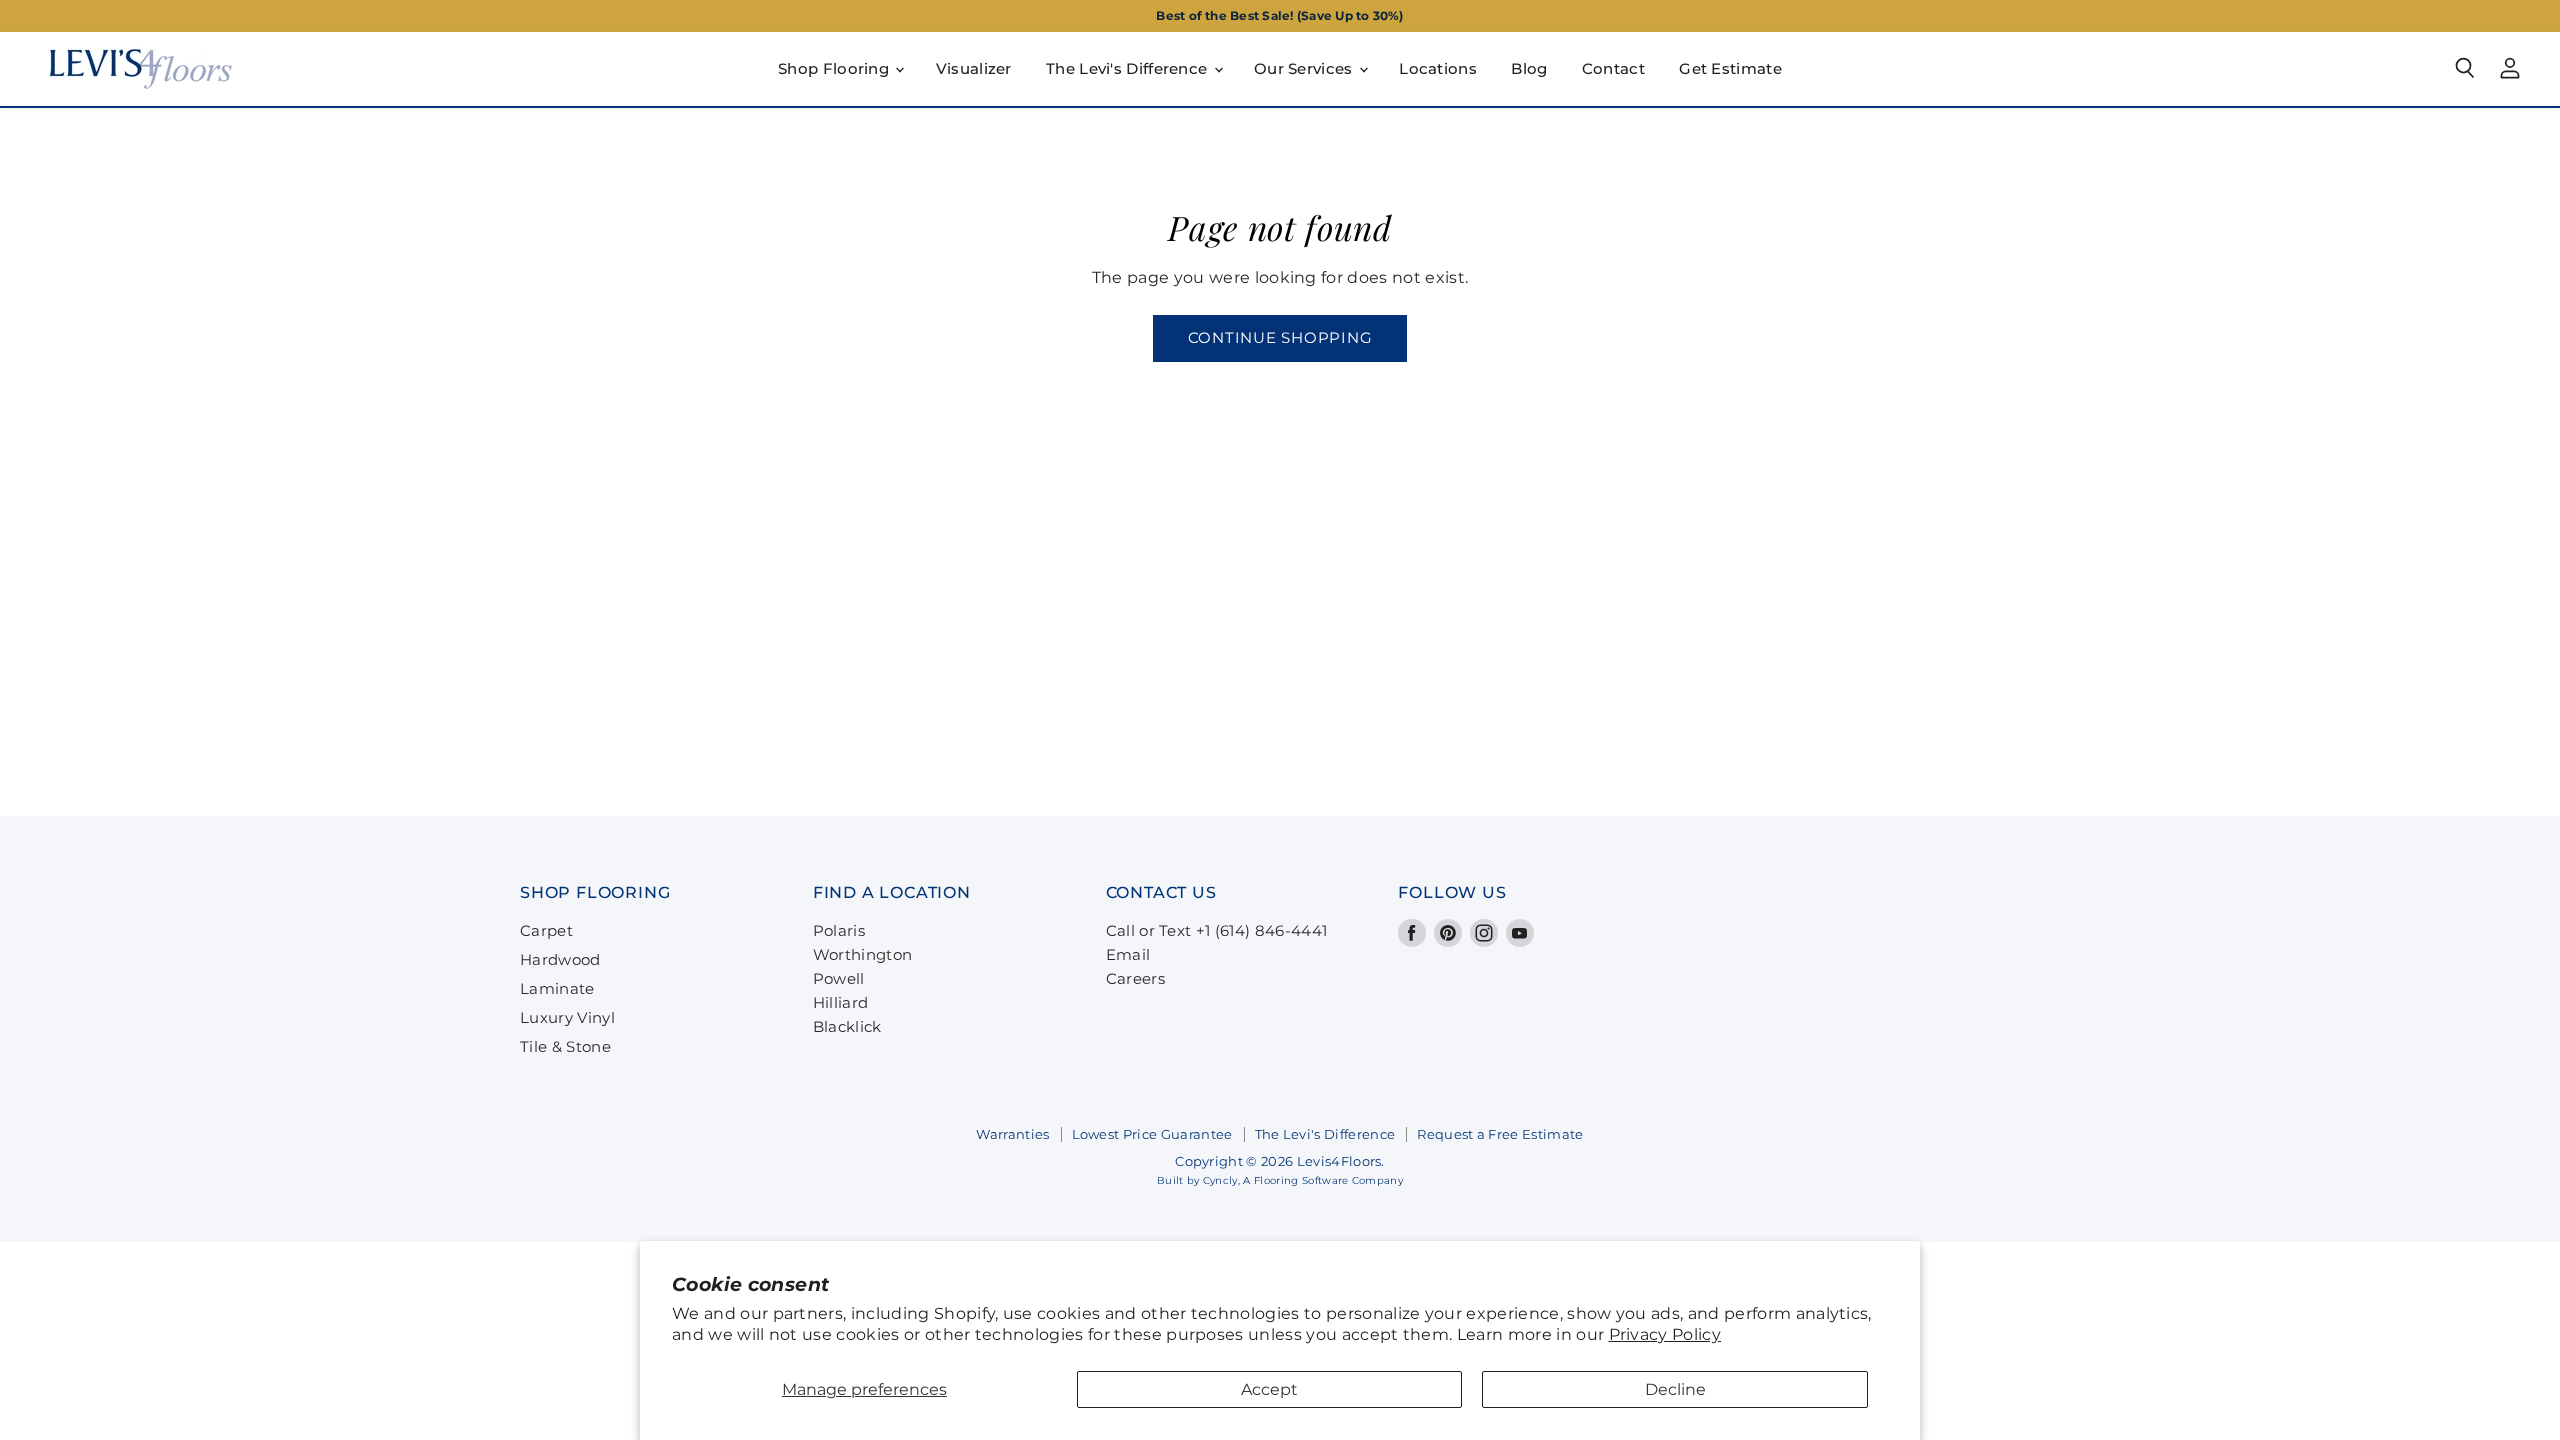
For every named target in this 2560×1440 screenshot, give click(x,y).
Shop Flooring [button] (835, 68)
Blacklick (847, 1026)
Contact (1613, 68)
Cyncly (1220, 1180)
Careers (1135, 978)
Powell (839, 978)
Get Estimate (1730, 68)
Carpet (546, 930)
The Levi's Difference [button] (1129, 68)
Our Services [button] (1305, 68)
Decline (1675, 1389)
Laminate (557, 988)
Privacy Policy (1665, 1334)
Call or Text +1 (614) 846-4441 (1217, 930)
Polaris (839, 930)
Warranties (1012, 1134)
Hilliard (841, 1002)
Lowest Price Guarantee (1152, 1134)
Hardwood (560, 959)
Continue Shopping (1280, 338)
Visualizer (974, 68)
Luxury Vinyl (567, 1017)
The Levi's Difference (1325, 1134)
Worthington (863, 954)
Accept (1269, 1389)
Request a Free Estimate (1500, 1134)
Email (1128, 954)
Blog (1529, 68)
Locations (1438, 68)
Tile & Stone (565, 1046)
